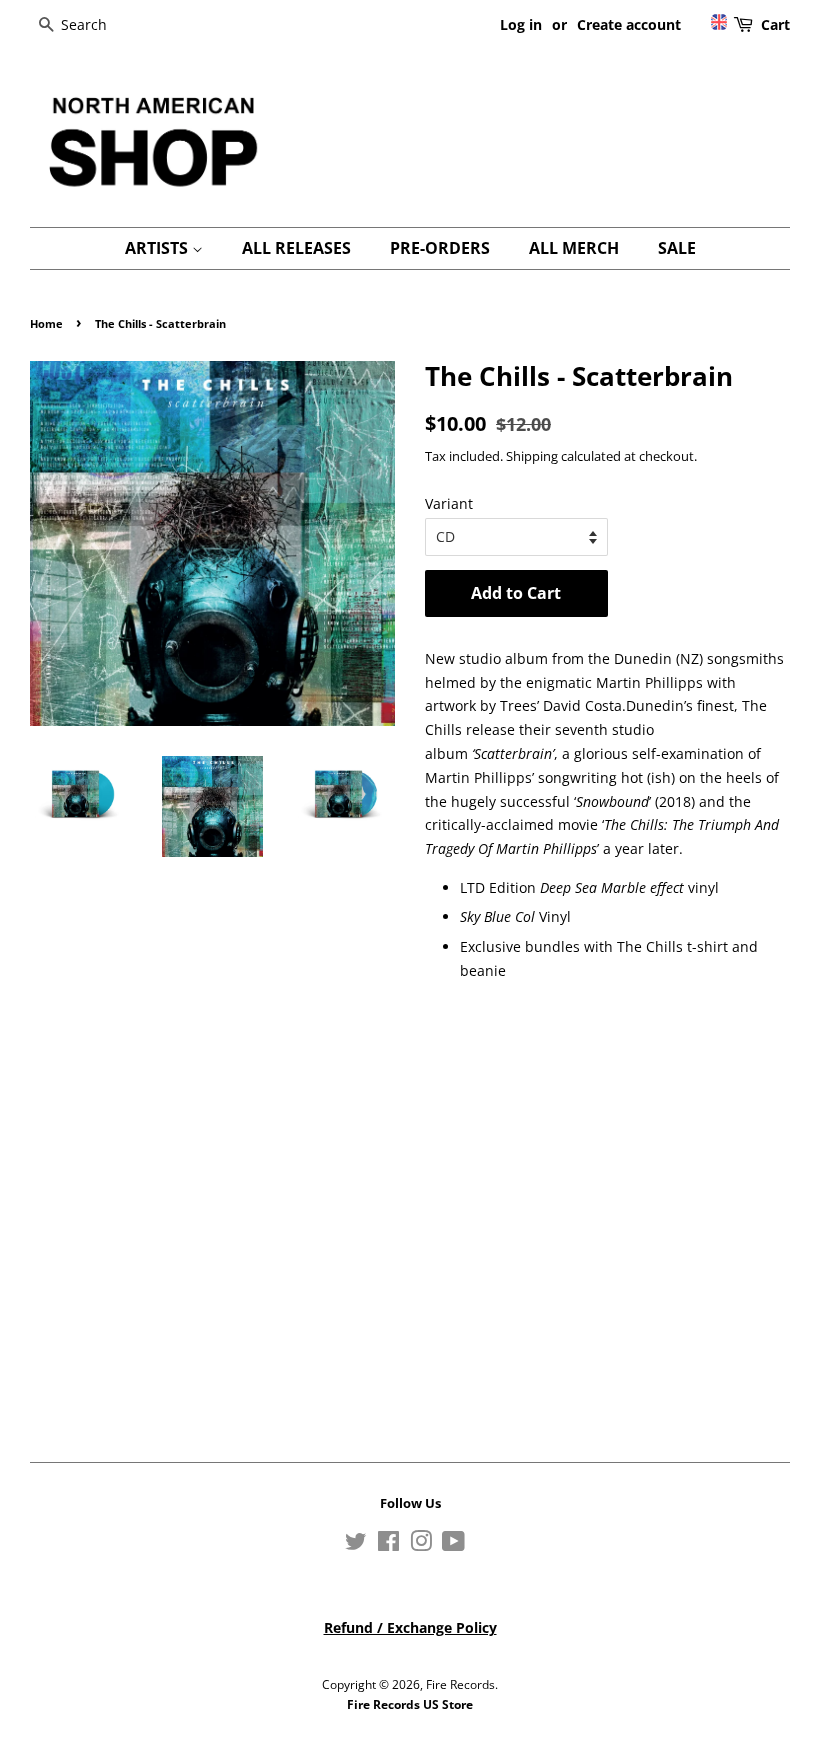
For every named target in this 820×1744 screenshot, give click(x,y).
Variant (449, 503)
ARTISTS (158, 248)
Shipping (532, 456)
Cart (775, 24)
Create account (629, 24)
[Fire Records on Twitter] (356, 1545)
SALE (677, 248)
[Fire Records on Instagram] (421, 1545)
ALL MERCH (574, 248)
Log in (521, 24)
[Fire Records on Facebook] (388, 1545)
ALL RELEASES (296, 248)
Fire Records (460, 1684)
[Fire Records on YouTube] (453, 1545)
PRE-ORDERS (440, 248)
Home (46, 324)
